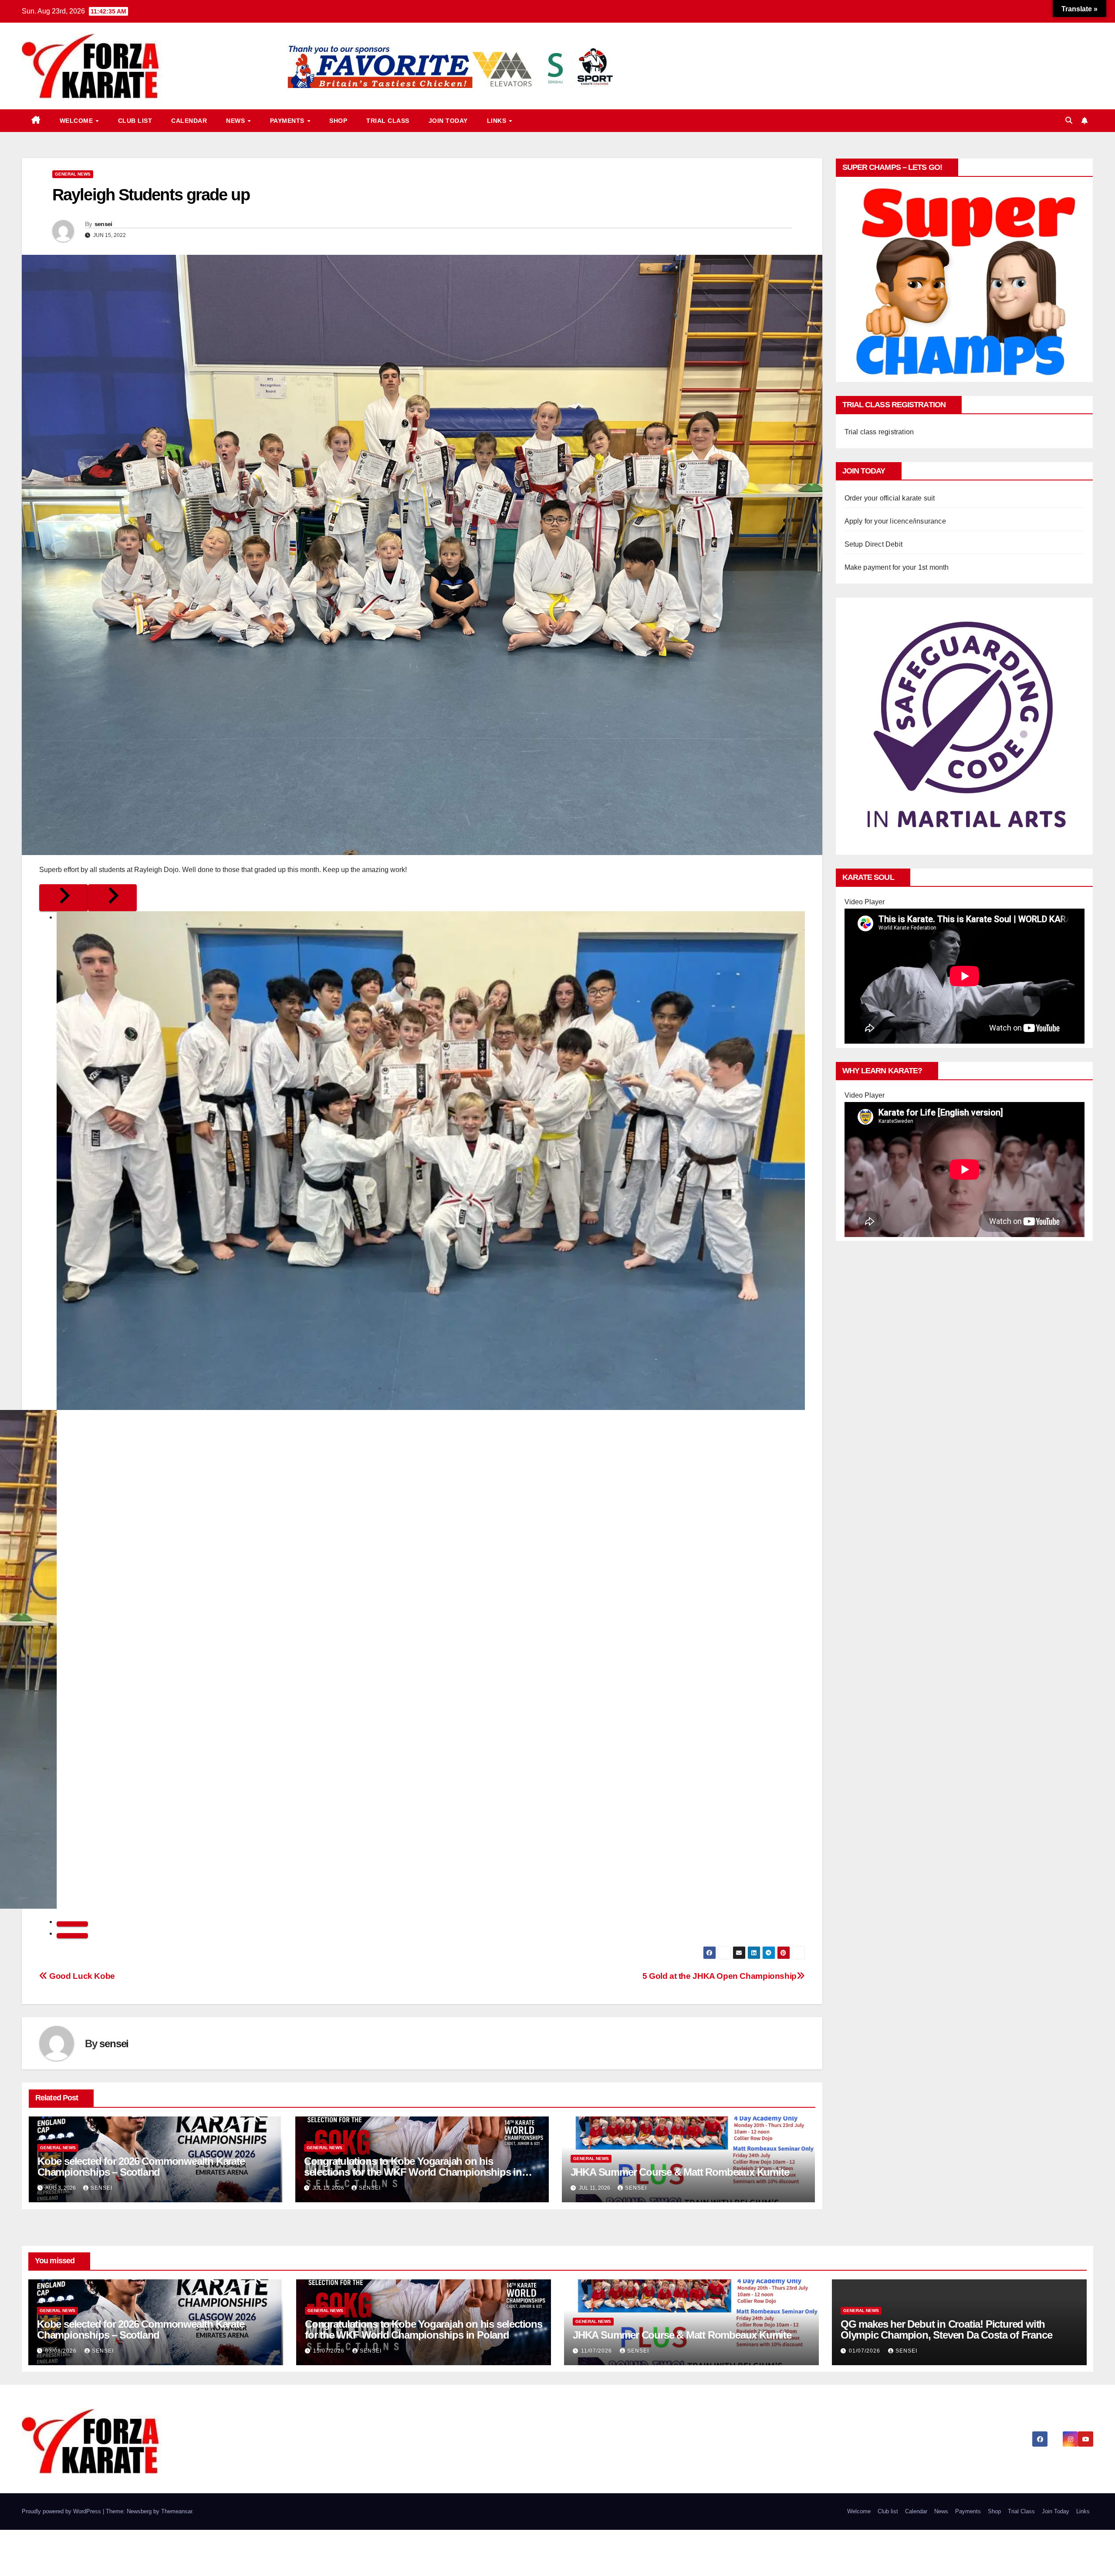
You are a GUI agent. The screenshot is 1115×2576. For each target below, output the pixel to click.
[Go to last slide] (64, 898)
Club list (135, 121)
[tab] (72, 1924)
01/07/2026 (865, 2351)
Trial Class (388, 121)
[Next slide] (112, 898)
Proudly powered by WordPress (62, 2511)
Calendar (189, 121)
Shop (338, 121)
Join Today (448, 121)
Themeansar (177, 2511)
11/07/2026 (597, 2351)
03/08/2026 (62, 2351)
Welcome (77, 121)
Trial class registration (879, 432)
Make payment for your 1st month (897, 567)
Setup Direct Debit (874, 544)
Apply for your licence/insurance (895, 521)
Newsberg (139, 2511)
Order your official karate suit (890, 498)
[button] (1069, 120)
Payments (288, 121)
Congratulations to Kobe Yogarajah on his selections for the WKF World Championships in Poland (413, 2172)
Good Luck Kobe (81, 1976)
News (237, 121)
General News (73, 174)
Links (498, 121)
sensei (103, 224)
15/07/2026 (330, 2351)
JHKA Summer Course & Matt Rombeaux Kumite (680, 2172)
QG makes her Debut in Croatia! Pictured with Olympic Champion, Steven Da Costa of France (946, 2329)
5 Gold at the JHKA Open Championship (720, 1976)
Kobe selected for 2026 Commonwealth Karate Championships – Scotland (141, 2167)
